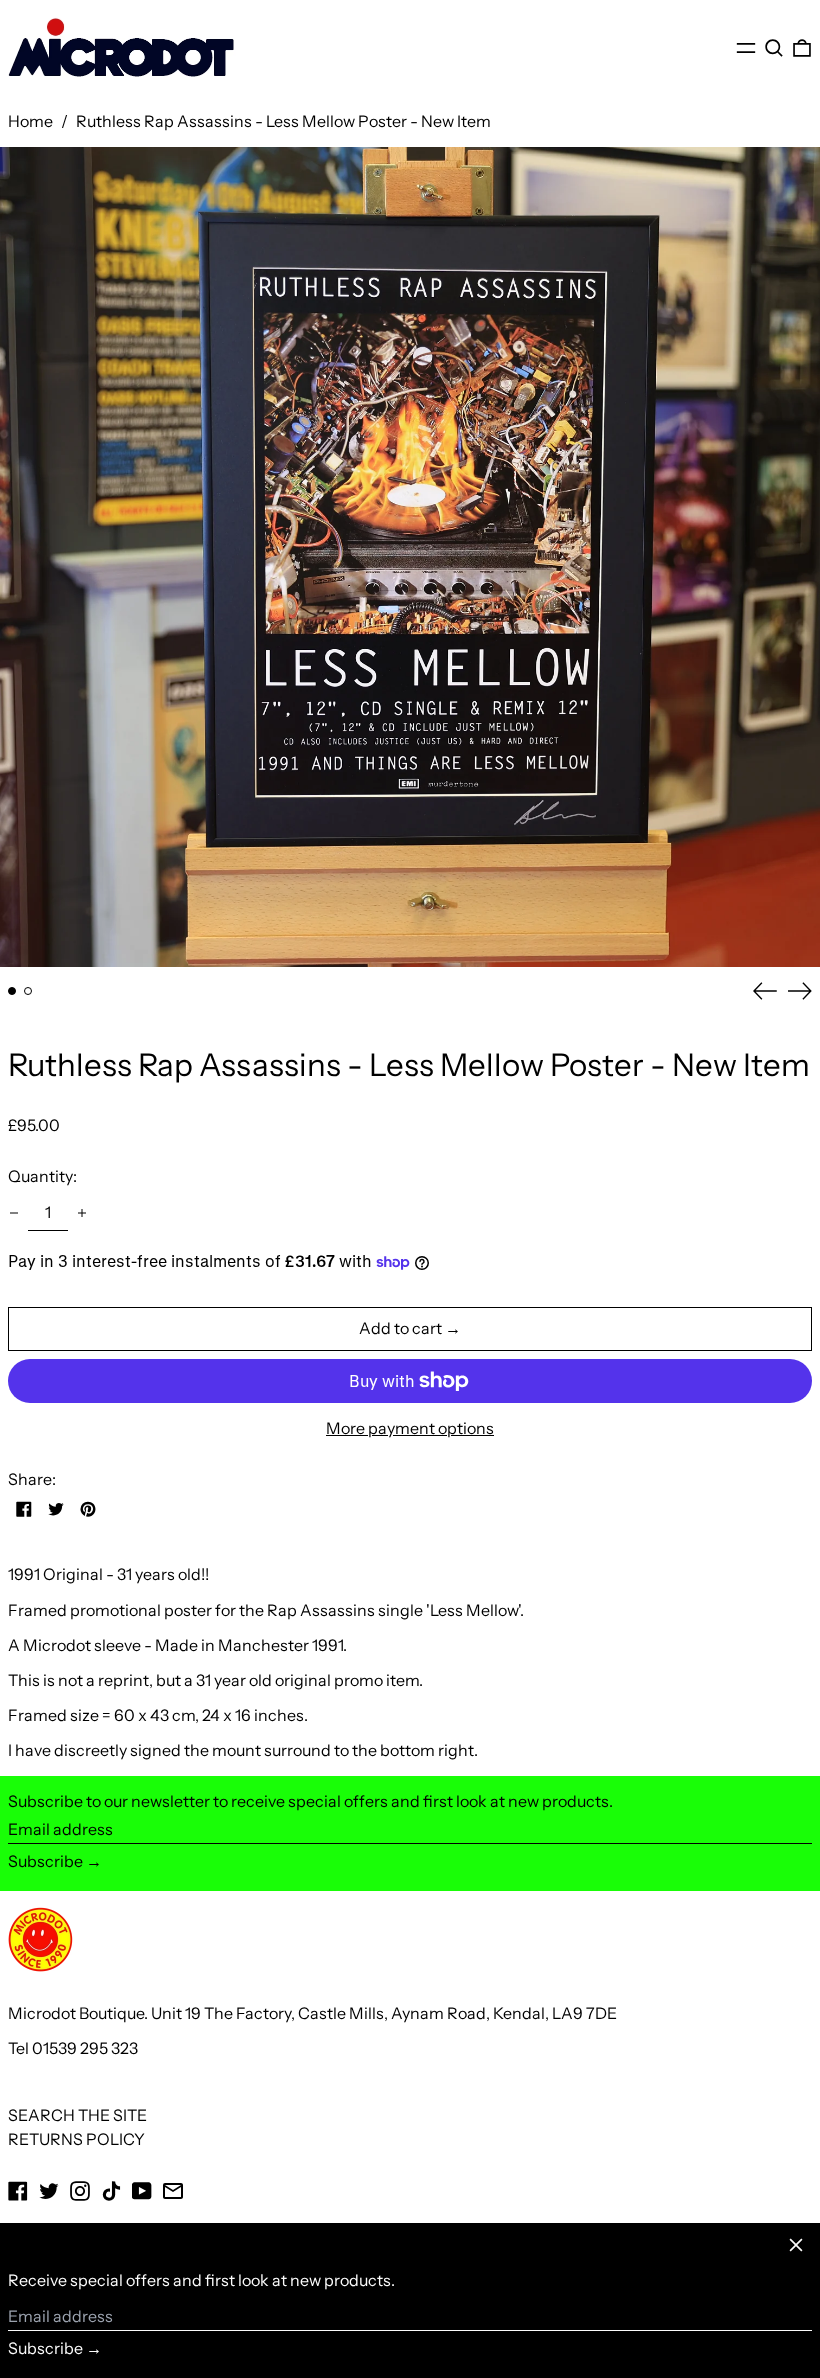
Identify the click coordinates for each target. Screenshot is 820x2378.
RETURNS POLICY (76, 2139)
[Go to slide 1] (12, 991)
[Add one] (82, 1213)
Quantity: (42, 1176)
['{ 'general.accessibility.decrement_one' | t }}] (14, 1213)
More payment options (410, 1428)
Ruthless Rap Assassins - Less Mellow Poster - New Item (283, 121)
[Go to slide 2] (28, 991)
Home (30, 121)
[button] (774, 47)
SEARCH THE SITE (77, 2115)
